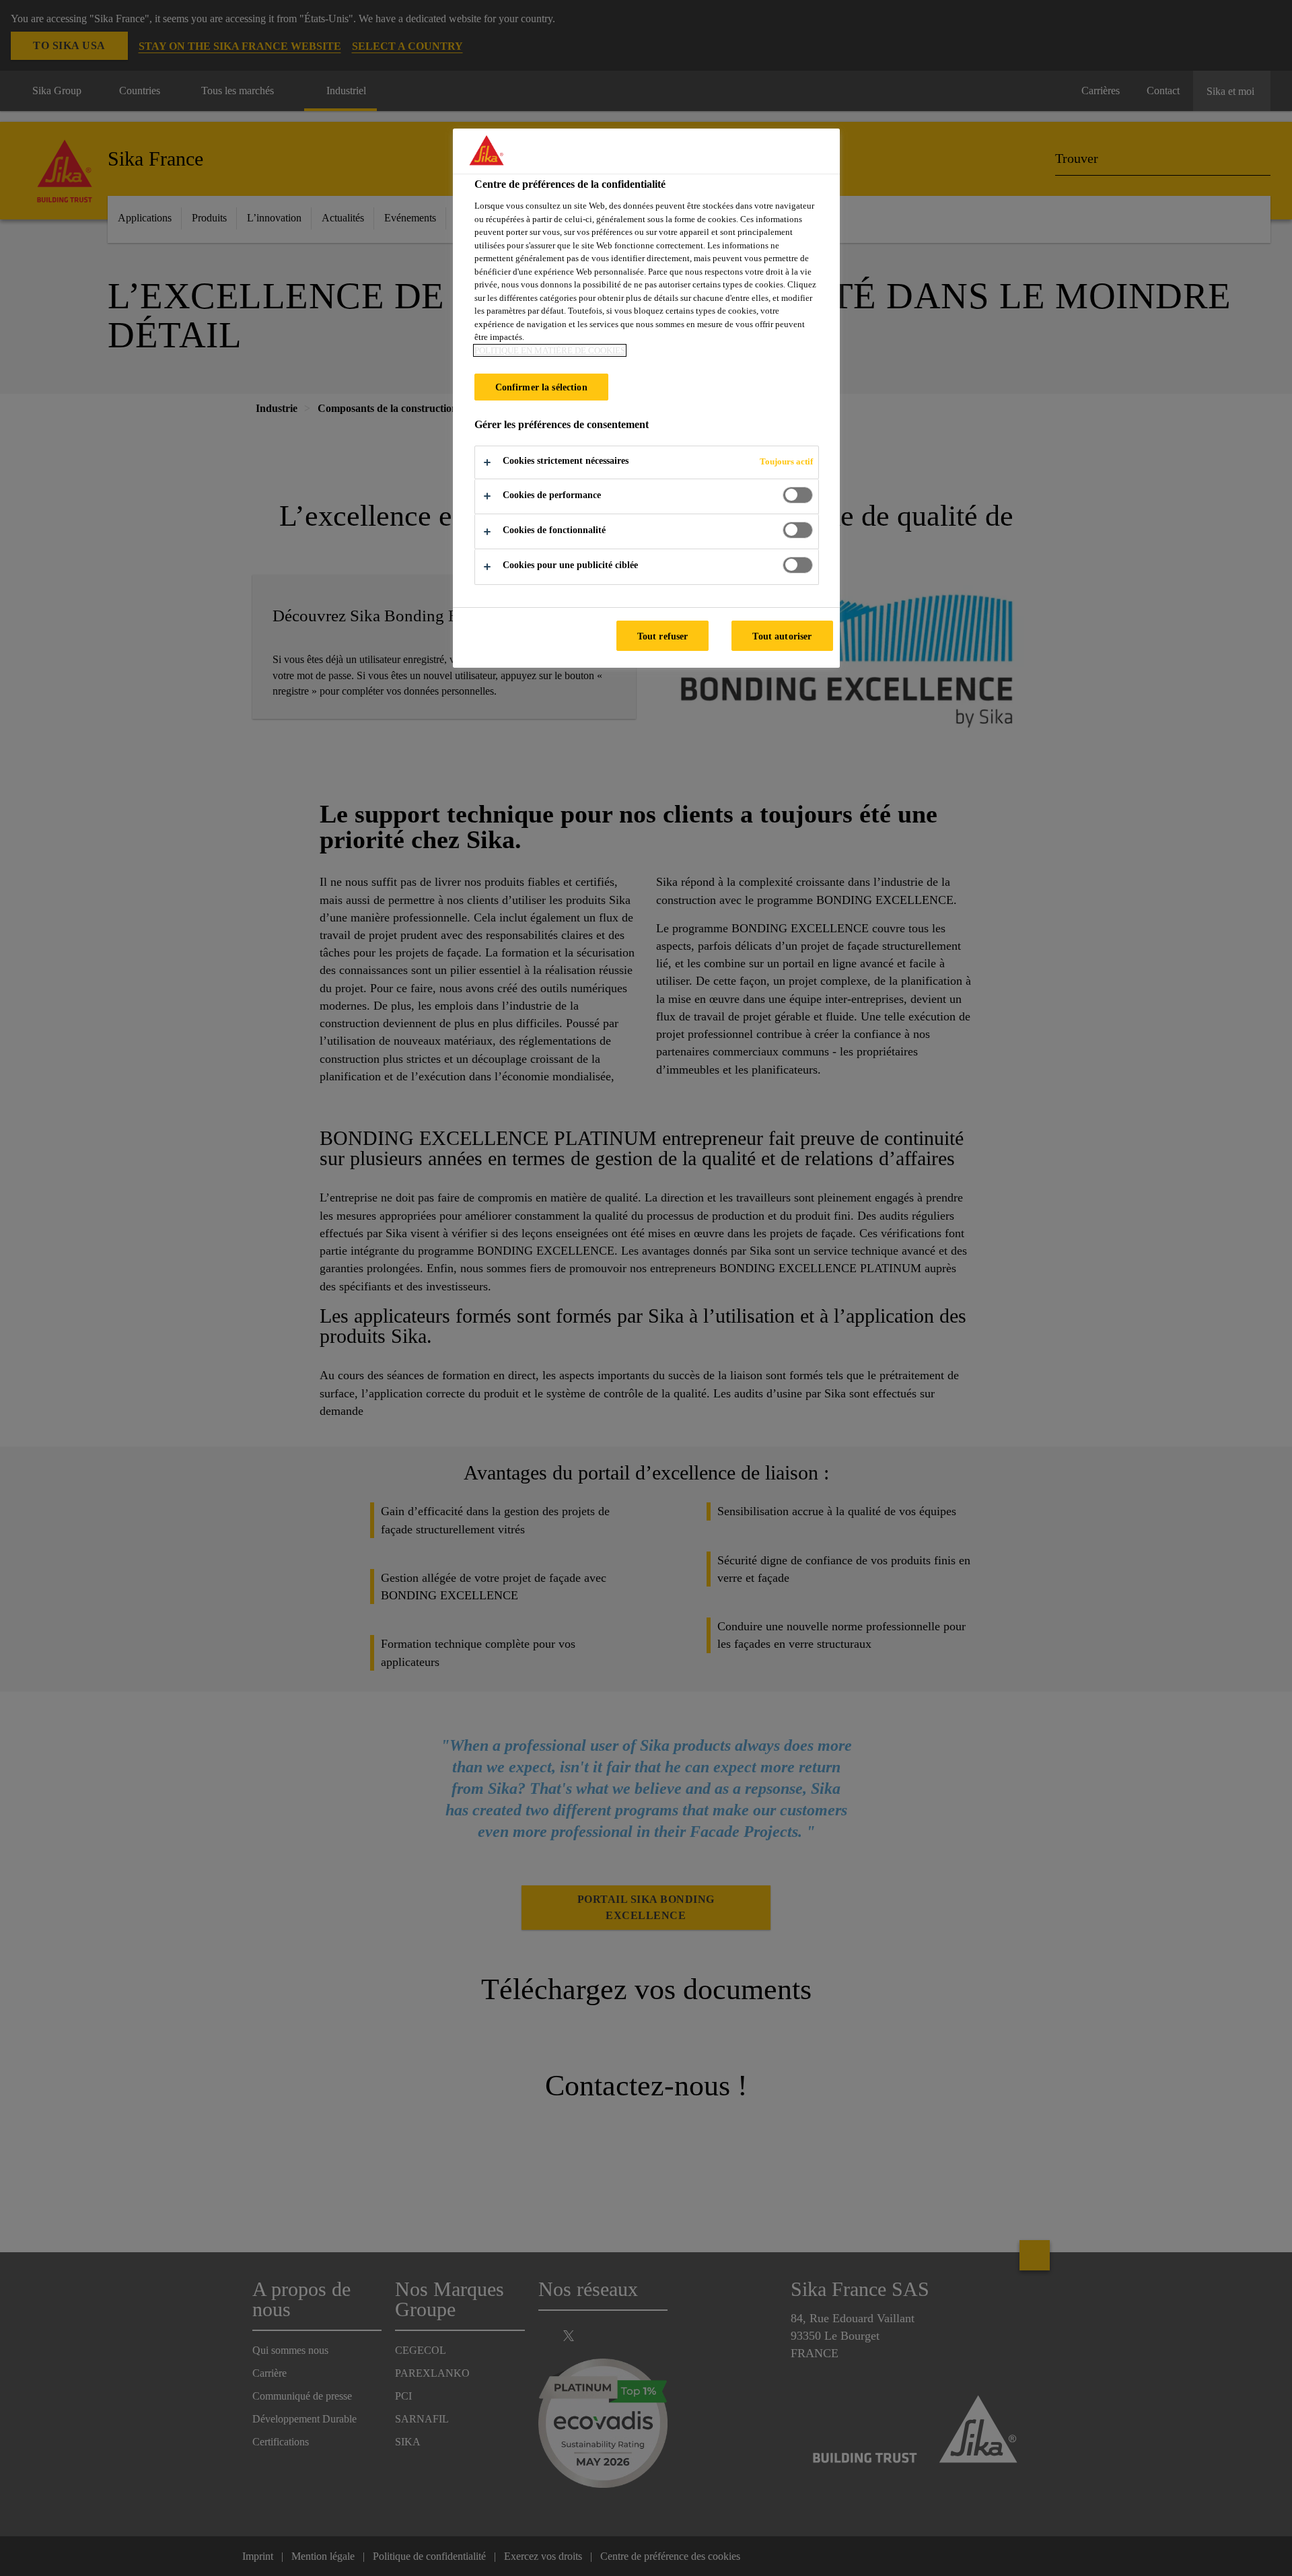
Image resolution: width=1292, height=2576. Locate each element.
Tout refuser (663, 636)
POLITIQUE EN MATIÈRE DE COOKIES (550, 350)
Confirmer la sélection (541, 387)
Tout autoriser (782, 636)
